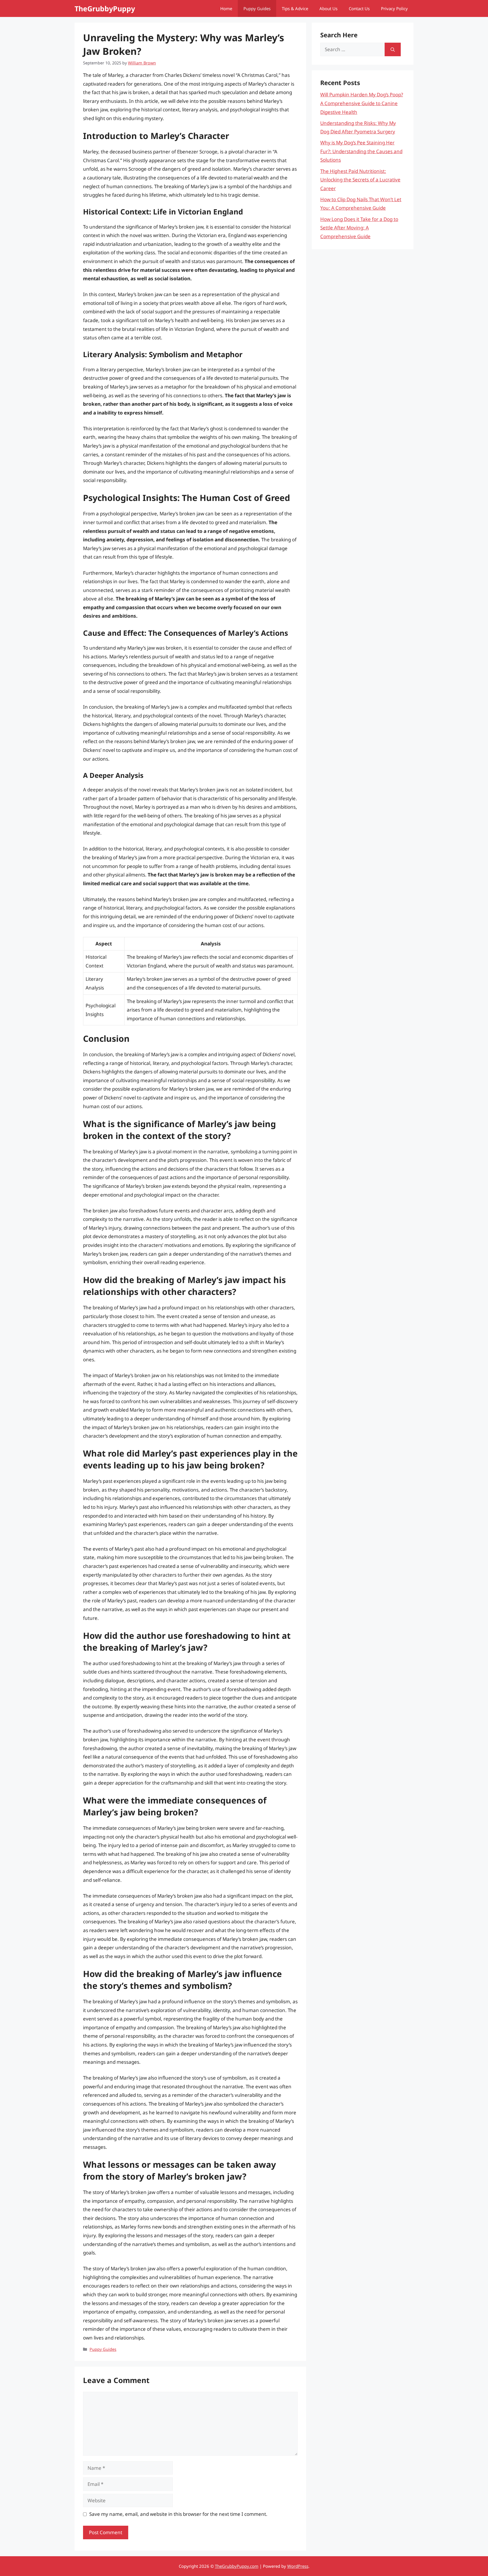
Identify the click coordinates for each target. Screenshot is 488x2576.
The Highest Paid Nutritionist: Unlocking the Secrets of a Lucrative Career (360, 180)
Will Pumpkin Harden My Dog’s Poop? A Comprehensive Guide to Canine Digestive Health (362, 103)
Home (226, 8)
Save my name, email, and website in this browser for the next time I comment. (178, 2514)
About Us (328, 8)
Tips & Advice (295, 8)
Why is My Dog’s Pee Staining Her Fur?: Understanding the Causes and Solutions (361, 151)
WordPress (298, 2566)
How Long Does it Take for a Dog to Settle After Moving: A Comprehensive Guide (359, 228)
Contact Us (359, 8)
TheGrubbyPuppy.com (237, 2566)
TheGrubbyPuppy (105, 8)
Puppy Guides (257, 8)
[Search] (393, 49)
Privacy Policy (394, 8)
